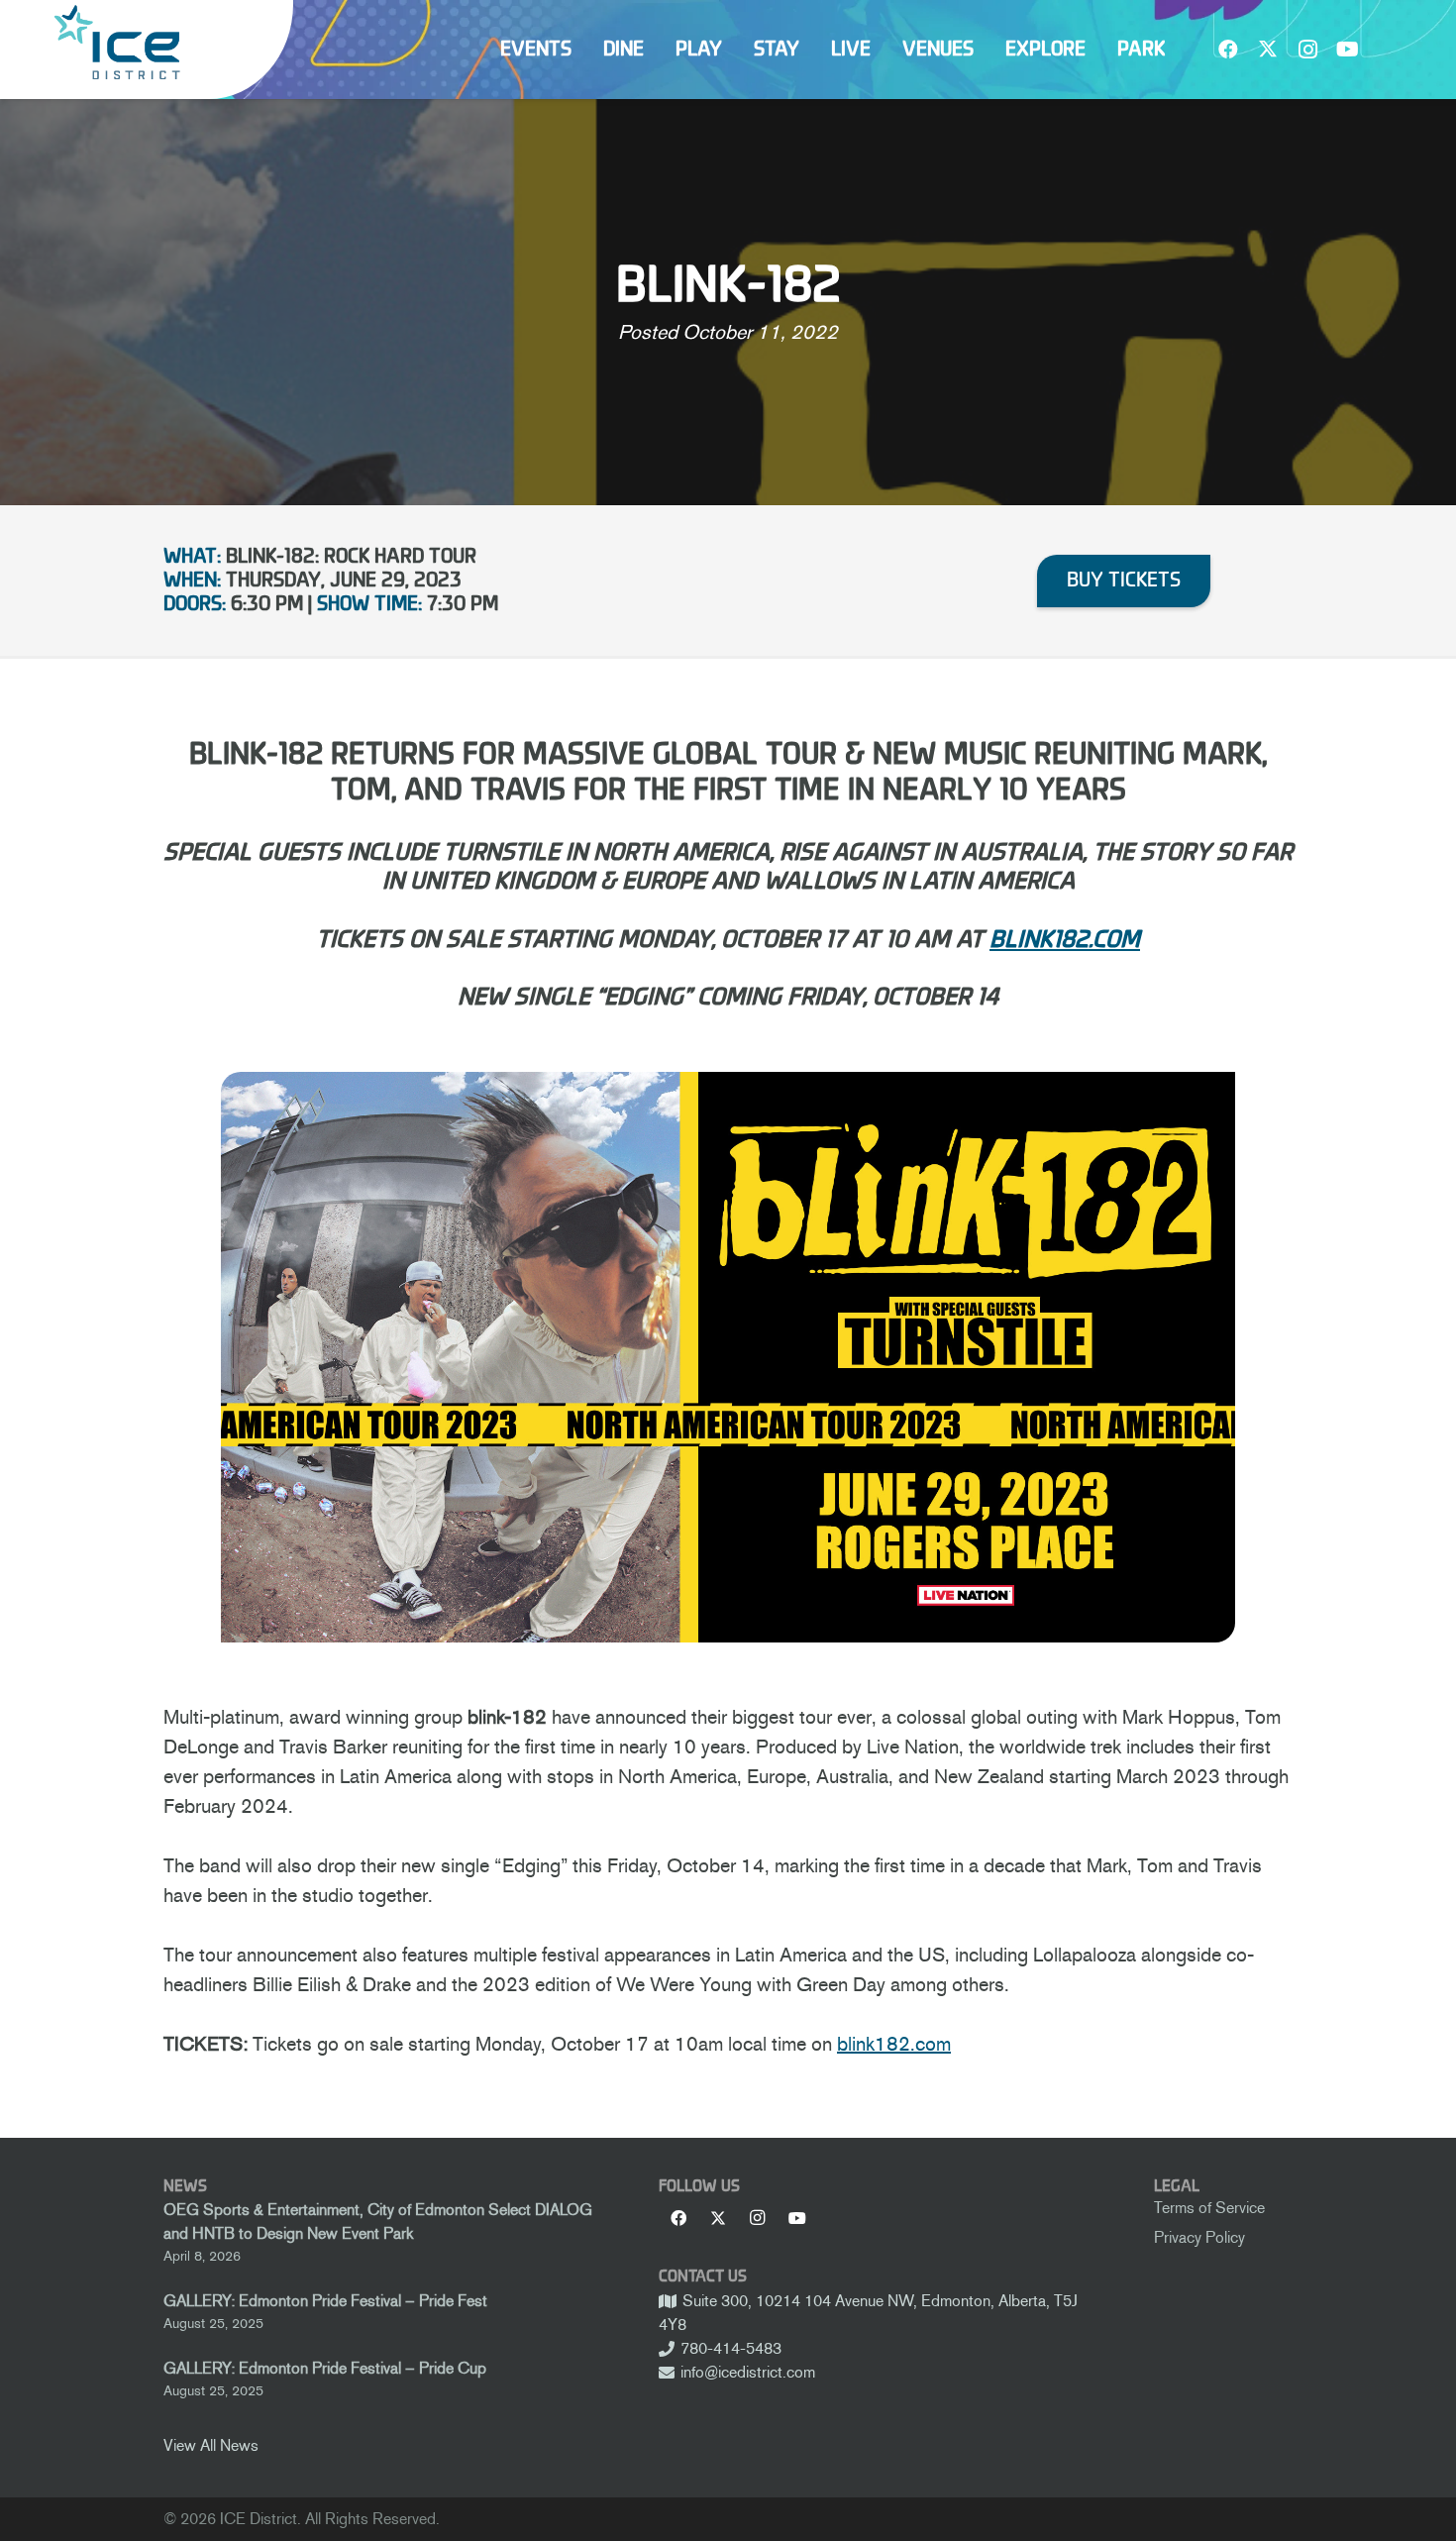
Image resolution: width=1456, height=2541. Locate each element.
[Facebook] (1228, 50)
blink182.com (894, 2044)
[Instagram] (1307, 50)
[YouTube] (1347, 50)
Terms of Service (1209, 2208)
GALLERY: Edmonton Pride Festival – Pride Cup (325, 2368)
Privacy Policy (1199, 2237)
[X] (1268, 50)
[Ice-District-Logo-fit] (117, 42)
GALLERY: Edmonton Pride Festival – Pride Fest (325, 2301)
